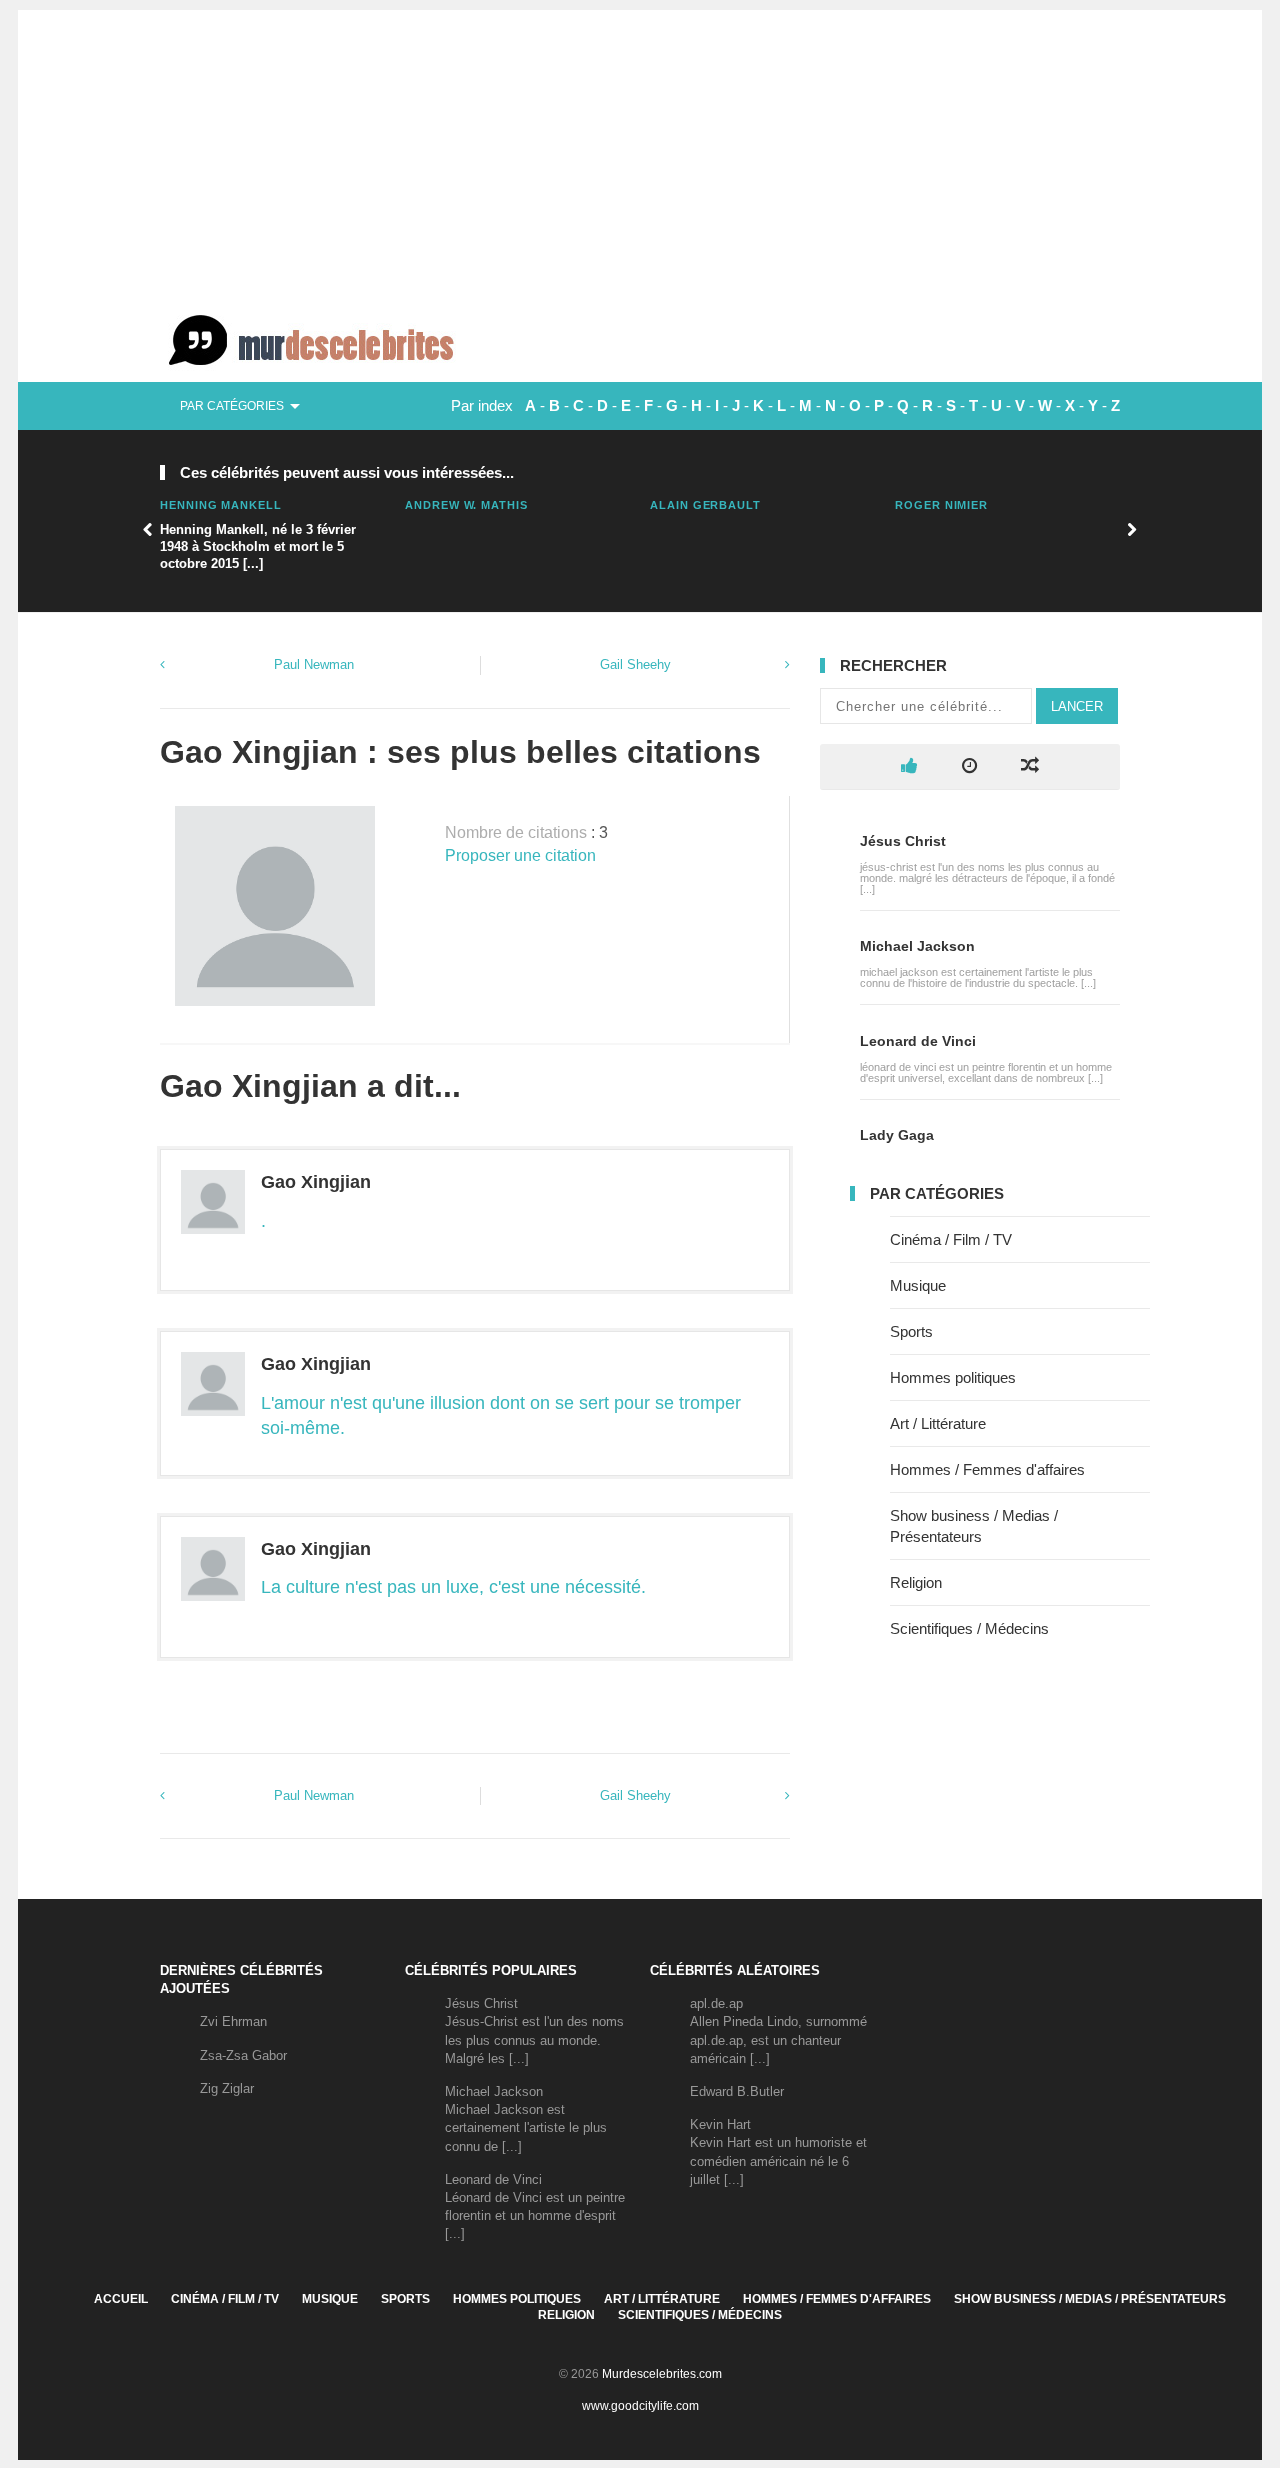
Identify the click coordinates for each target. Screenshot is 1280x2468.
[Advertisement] (640, 150)
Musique (918, 1285)
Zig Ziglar (227, 2088)
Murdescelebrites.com (662, 2374)
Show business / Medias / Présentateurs (1090, 2299)
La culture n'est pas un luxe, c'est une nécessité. (453, 1587)
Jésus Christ (903, 841)
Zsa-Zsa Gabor (243, 2055)
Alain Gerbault (705, 505)
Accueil (121, 2299)
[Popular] (909, 766)
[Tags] (1030, 766)
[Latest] (969, 766)
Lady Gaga (897, 1135)
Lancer (1077, 706)
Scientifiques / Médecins (969, 1628)
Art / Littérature (938, 1423)
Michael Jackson (917, 946)
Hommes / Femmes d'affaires (987, 1469)
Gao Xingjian (316, 1182)
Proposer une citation (520, 855)
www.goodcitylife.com (640, 2406)
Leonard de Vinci (918, 1041)
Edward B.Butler (737, 2091)
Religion (916, 1582)
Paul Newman (314, 664)
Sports (911, 1331)
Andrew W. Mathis (466, 505)
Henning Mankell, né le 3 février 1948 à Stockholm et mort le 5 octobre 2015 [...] (258, 546)
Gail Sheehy (635, 664)
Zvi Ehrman (233, 2021)
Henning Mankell (221, 505)
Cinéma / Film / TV (951, 1239)
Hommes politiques (953, 1377)
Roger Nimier (941, 505)
